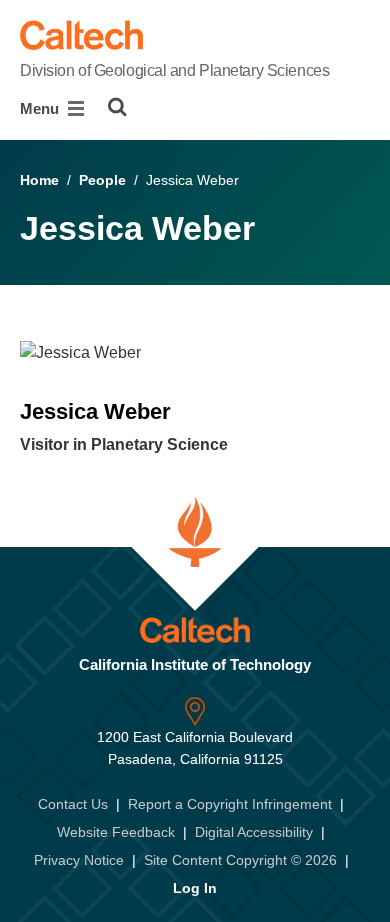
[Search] (117, 107)
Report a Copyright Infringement (230, 804)
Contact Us (73, 804)
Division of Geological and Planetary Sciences (174, 70)
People (102, 180)
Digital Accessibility (254, 832)
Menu (41, 108)
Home (39, 180)
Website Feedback (116, 832)
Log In (195, 888)
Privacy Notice (79, 860)
